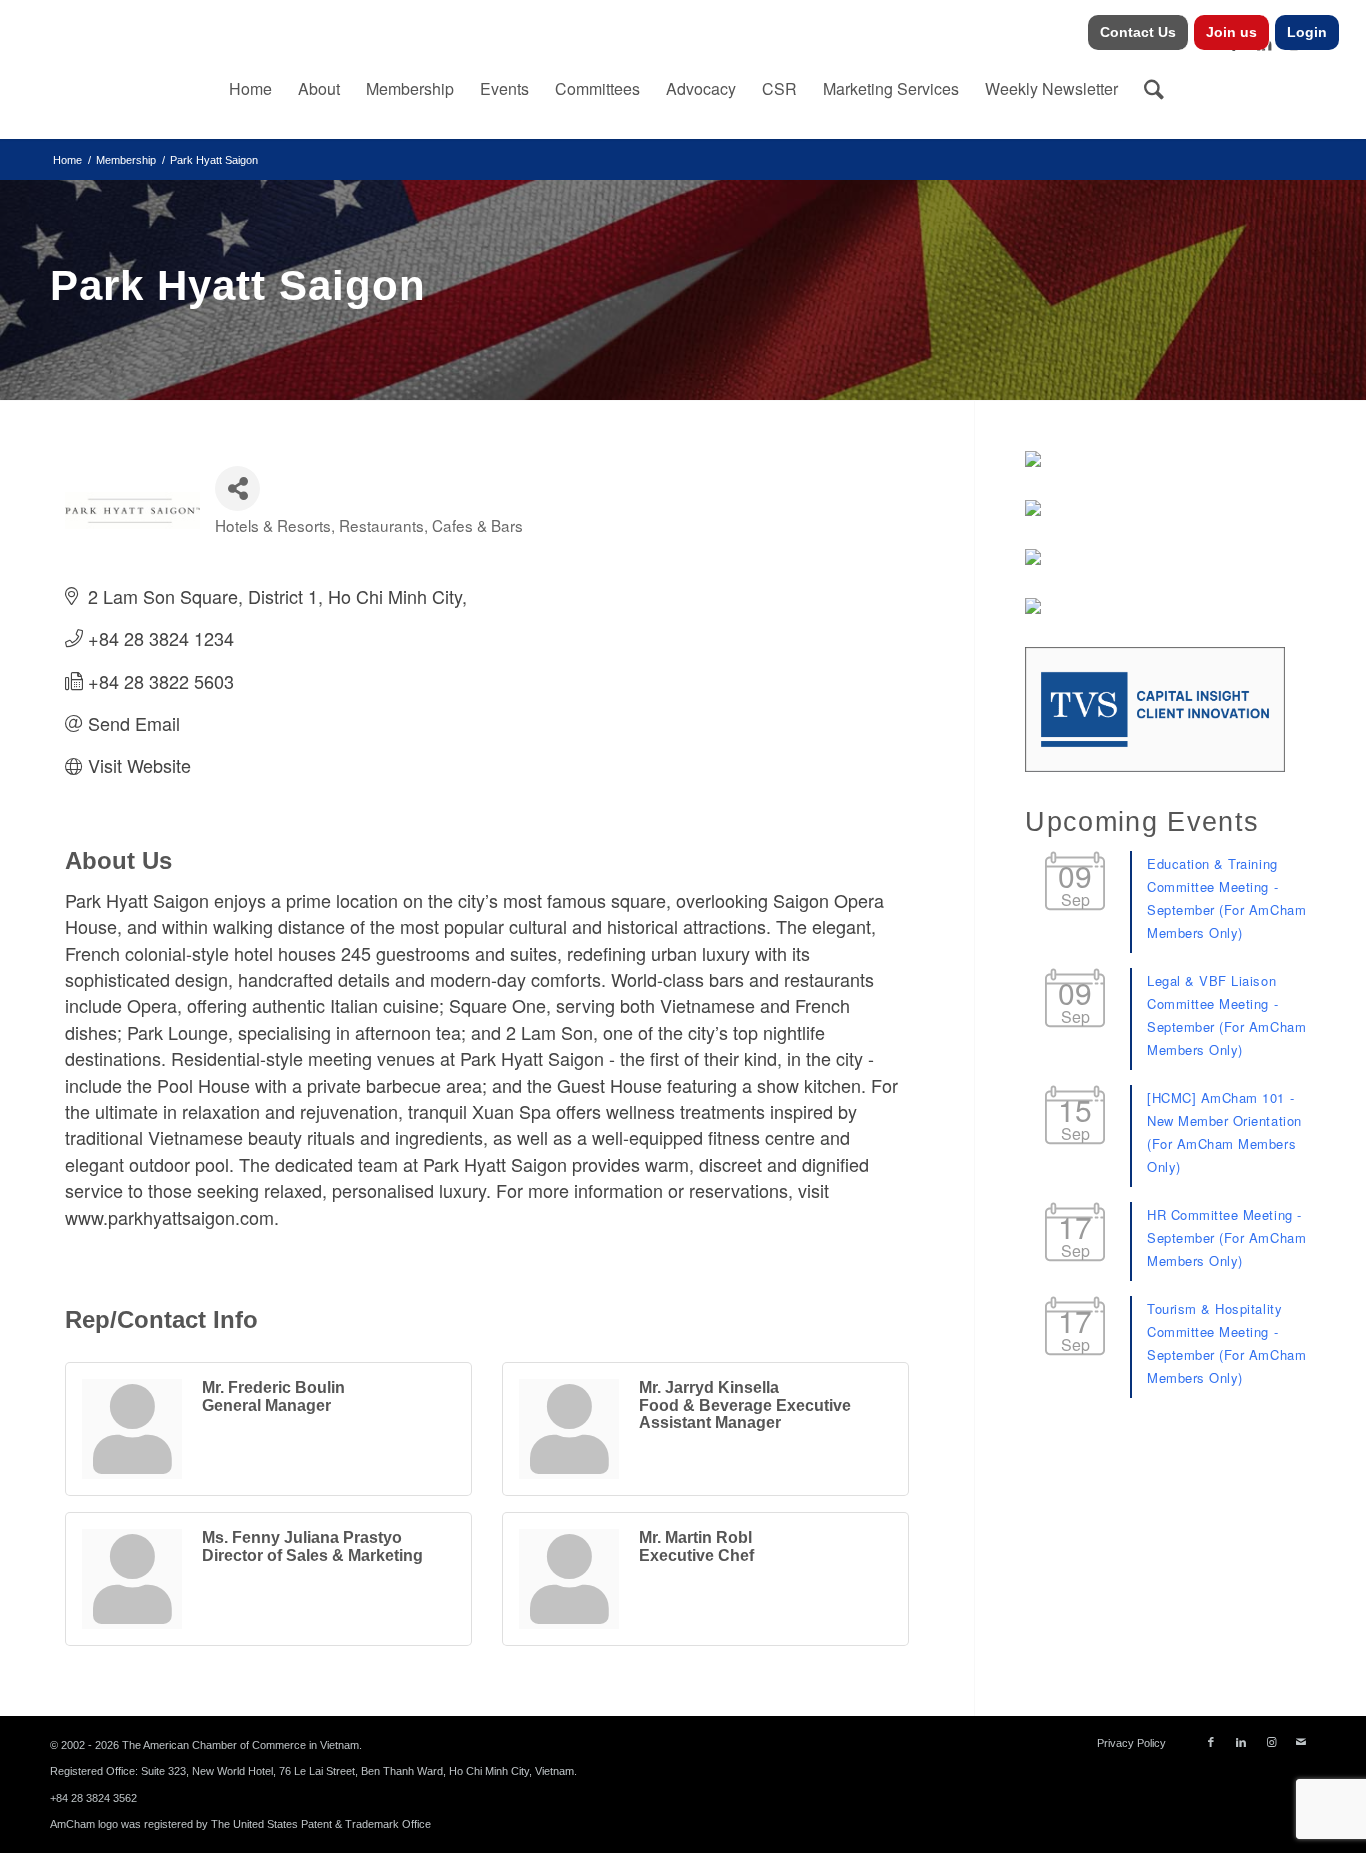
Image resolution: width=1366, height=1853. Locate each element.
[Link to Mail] (1301, 1742)
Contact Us (1138, 32)
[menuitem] (1138, 32)
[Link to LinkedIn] (1241, 1742)
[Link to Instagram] (1271, 1742)
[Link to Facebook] (1211, 1742)
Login (1307, 32)
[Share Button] (237, 488)
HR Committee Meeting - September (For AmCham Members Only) (1226, 1237)
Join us (1231, 32)
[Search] (1154, 89)
